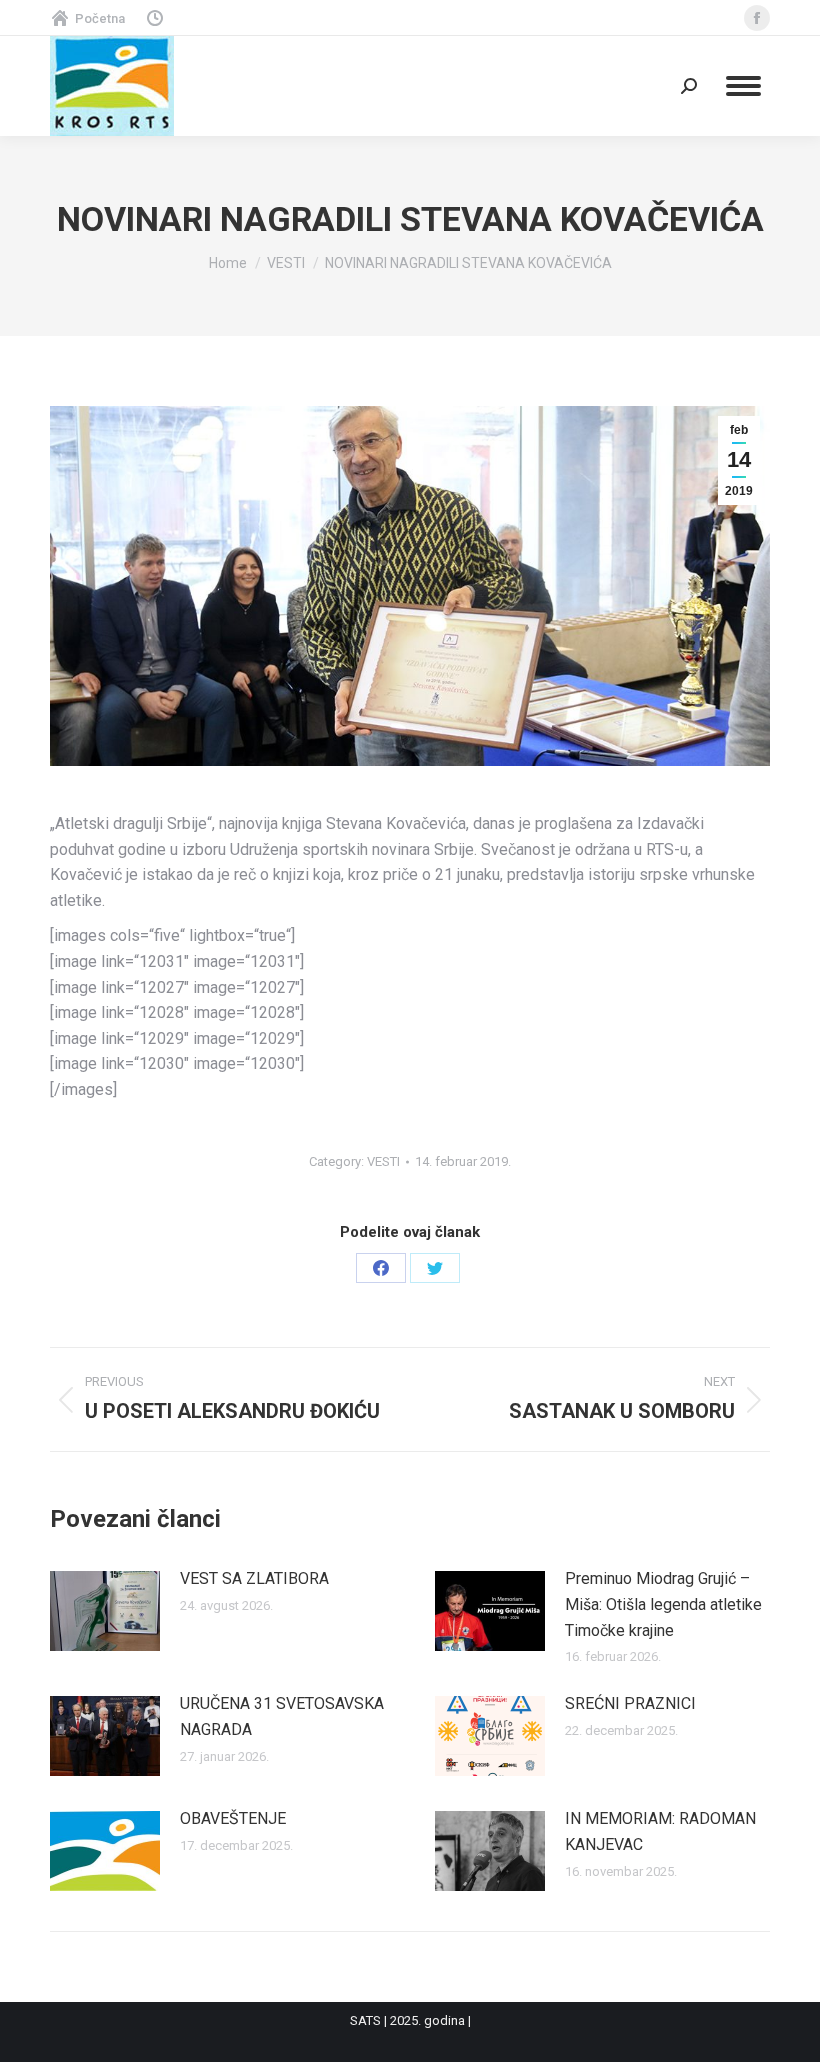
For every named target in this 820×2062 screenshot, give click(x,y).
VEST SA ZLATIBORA (254, 1578)
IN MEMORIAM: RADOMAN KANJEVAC (660, 1831)
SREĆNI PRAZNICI (630, 1703)
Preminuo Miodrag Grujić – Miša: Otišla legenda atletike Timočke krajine (663, 1604)
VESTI (383, 1161)
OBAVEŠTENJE (233, 1818)
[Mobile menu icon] (743, 86)
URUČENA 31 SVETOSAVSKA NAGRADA (282, 1716)
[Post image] (105, 1611)
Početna (100, 18)
